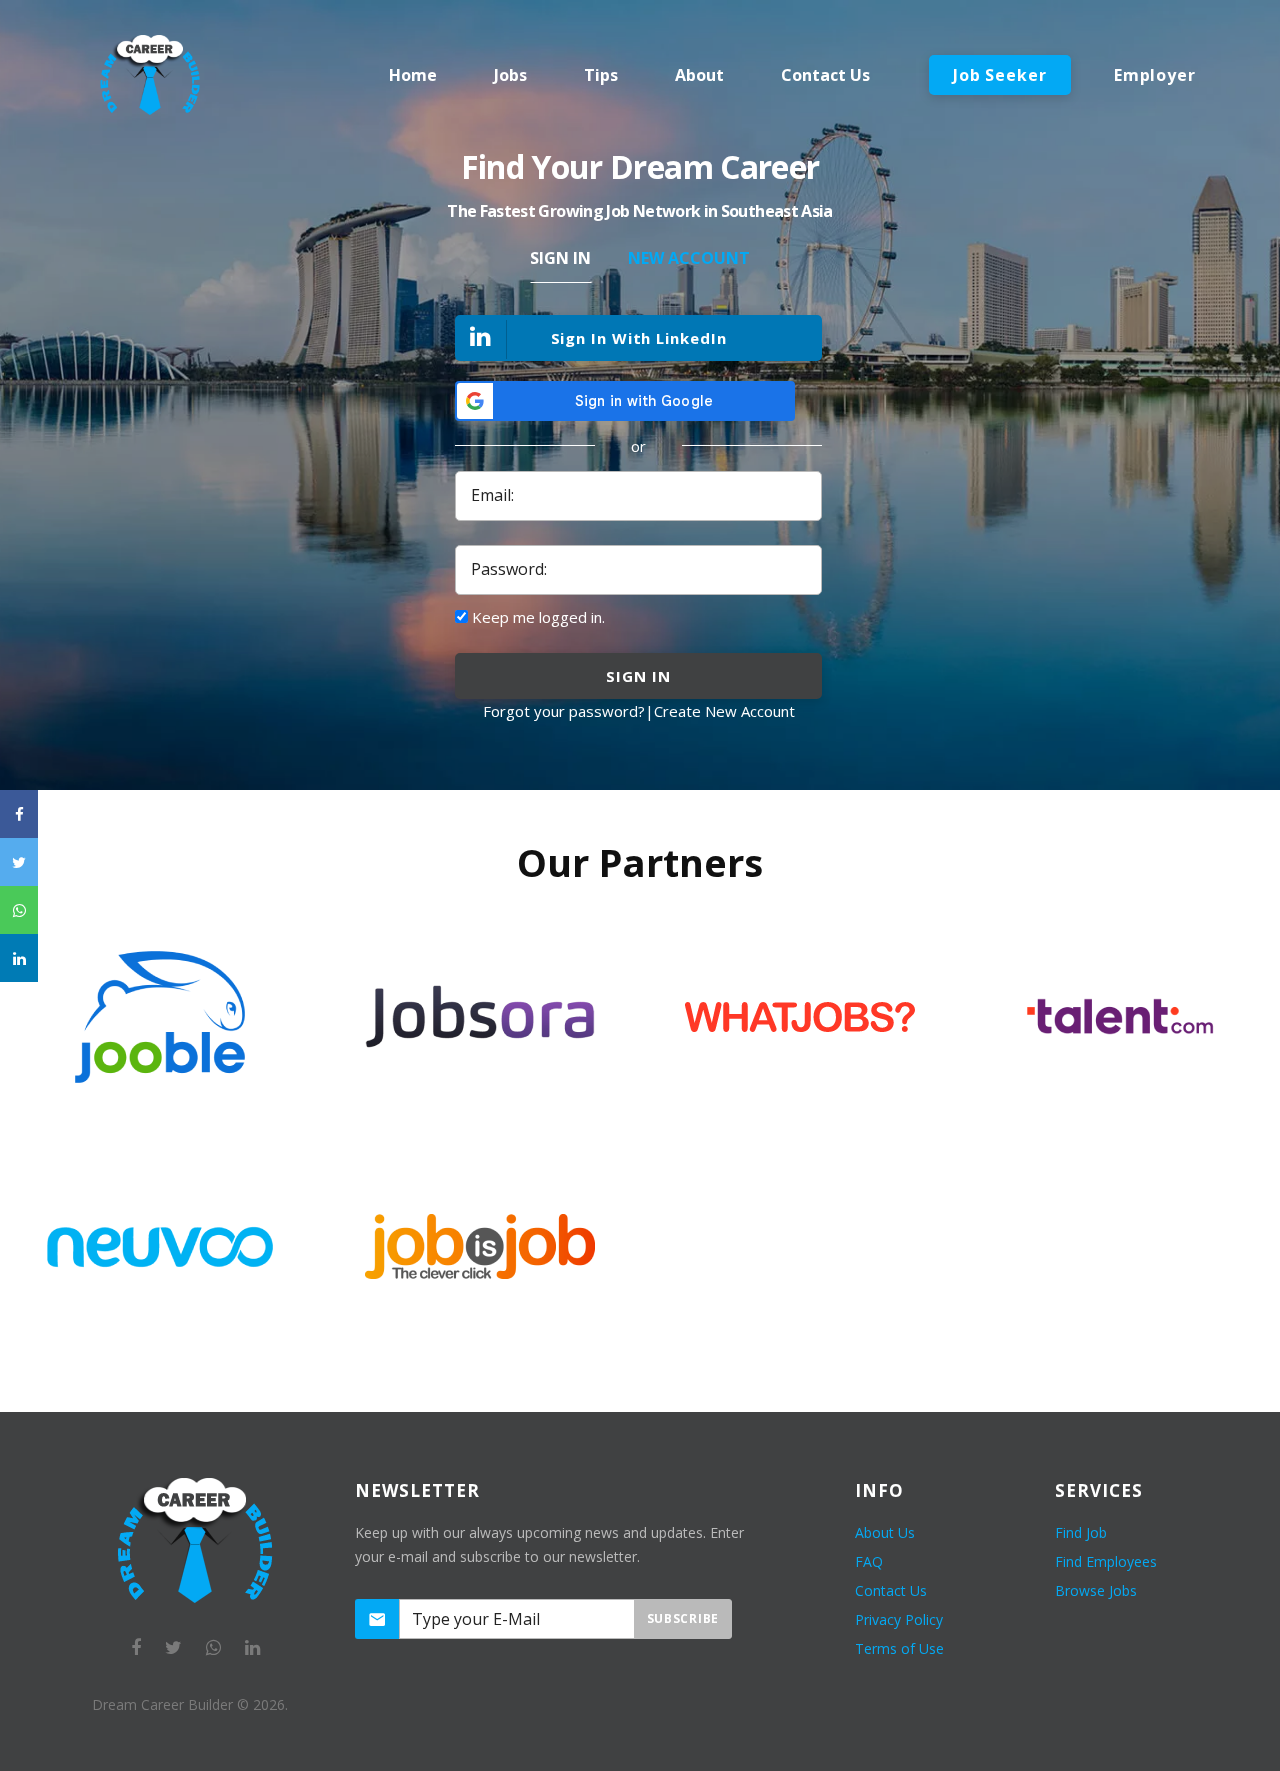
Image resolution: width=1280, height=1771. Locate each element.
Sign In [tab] (560, 258)
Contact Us (891, 1590)
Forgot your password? (564, 711)
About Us (885, 1532)
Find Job (1081, 1532)
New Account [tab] (689, 258)
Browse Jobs (1096, 1590)
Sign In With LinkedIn (639, 338)
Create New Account (724, 711)
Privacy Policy (899, 1619)
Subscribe (683, 1618)
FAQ (869, 1561)
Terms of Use (899, 1648)
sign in (638, 676)
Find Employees (1106, 1561)
